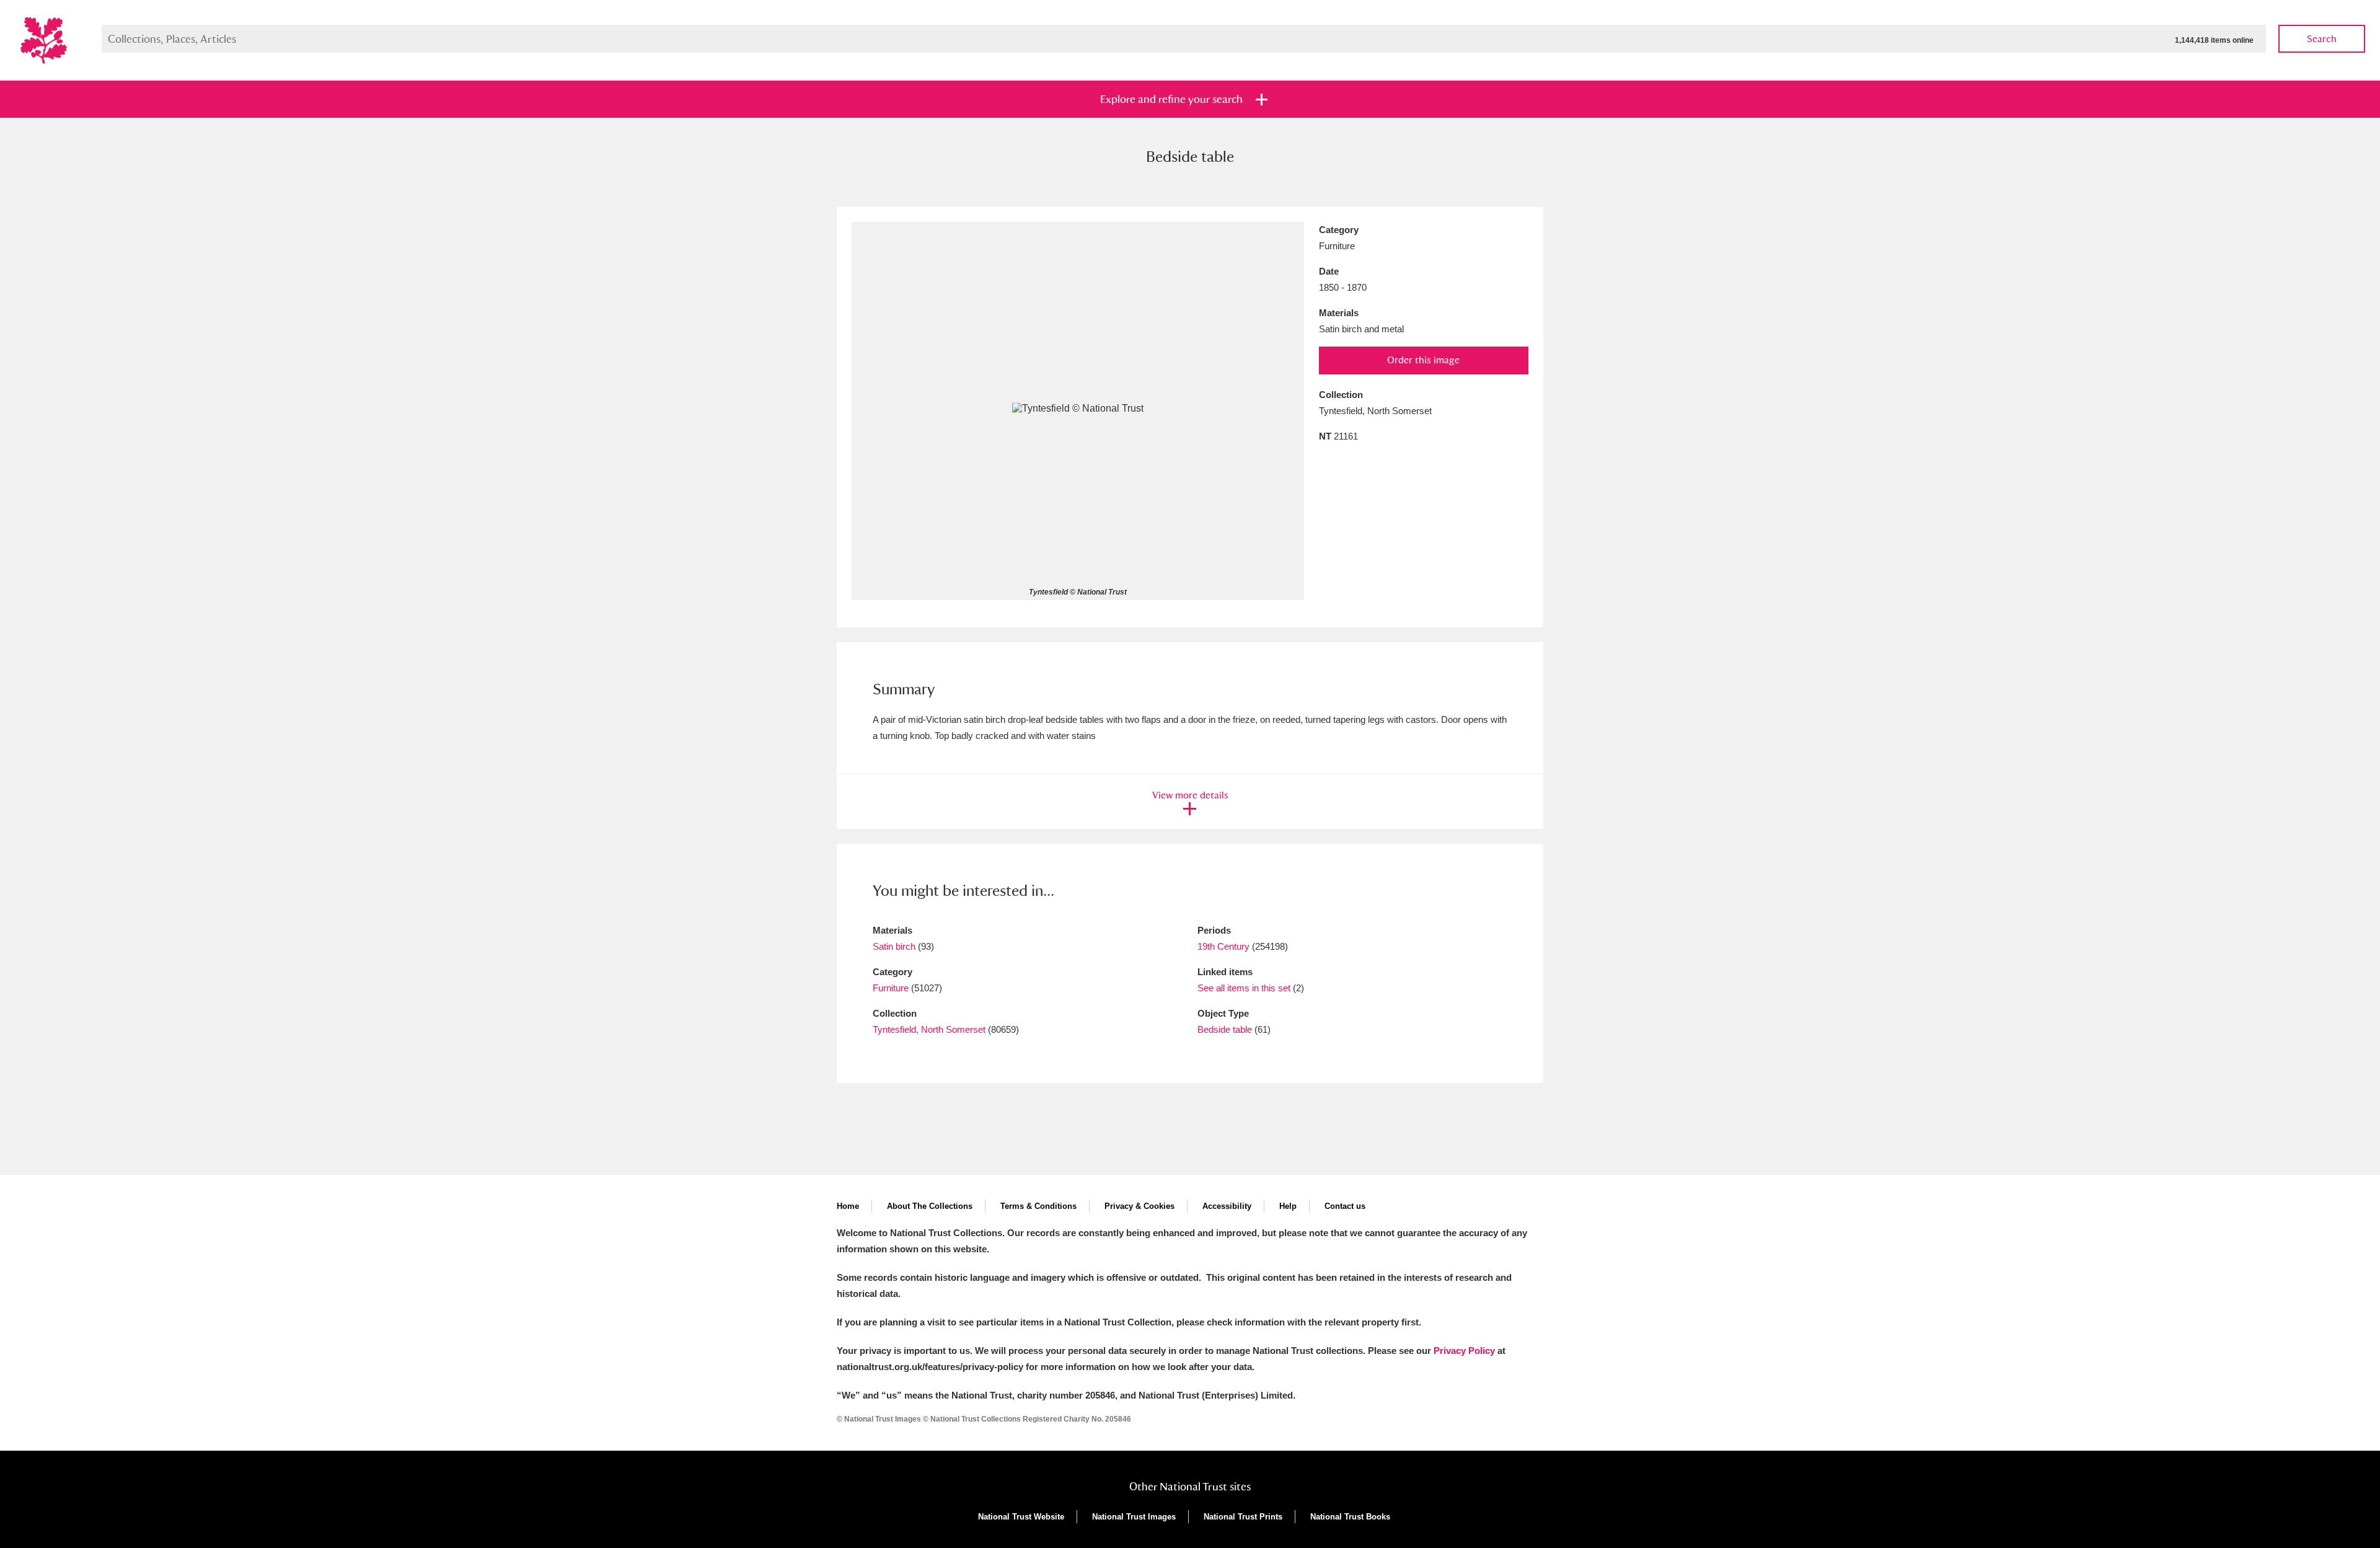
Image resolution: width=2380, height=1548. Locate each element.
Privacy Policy (1464, 1351)
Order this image (1423, 360)
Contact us (1345, 1206)
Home (848, 1206)
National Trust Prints (1243, 1517)
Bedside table (1225, 1029)
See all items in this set (1244, 988)
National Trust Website (1021, 1517)
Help (1288, 1206)
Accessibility (1227, 1206)
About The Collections (930, 1206)
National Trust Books (1350, 1517)
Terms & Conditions (1038, 1206)
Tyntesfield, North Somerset (929, 1029)
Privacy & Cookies (1139, 1206)
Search (2322, 39)
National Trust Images (1134, 1517)
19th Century (1223, 946)
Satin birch (894, 946)
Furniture (891, 988)
